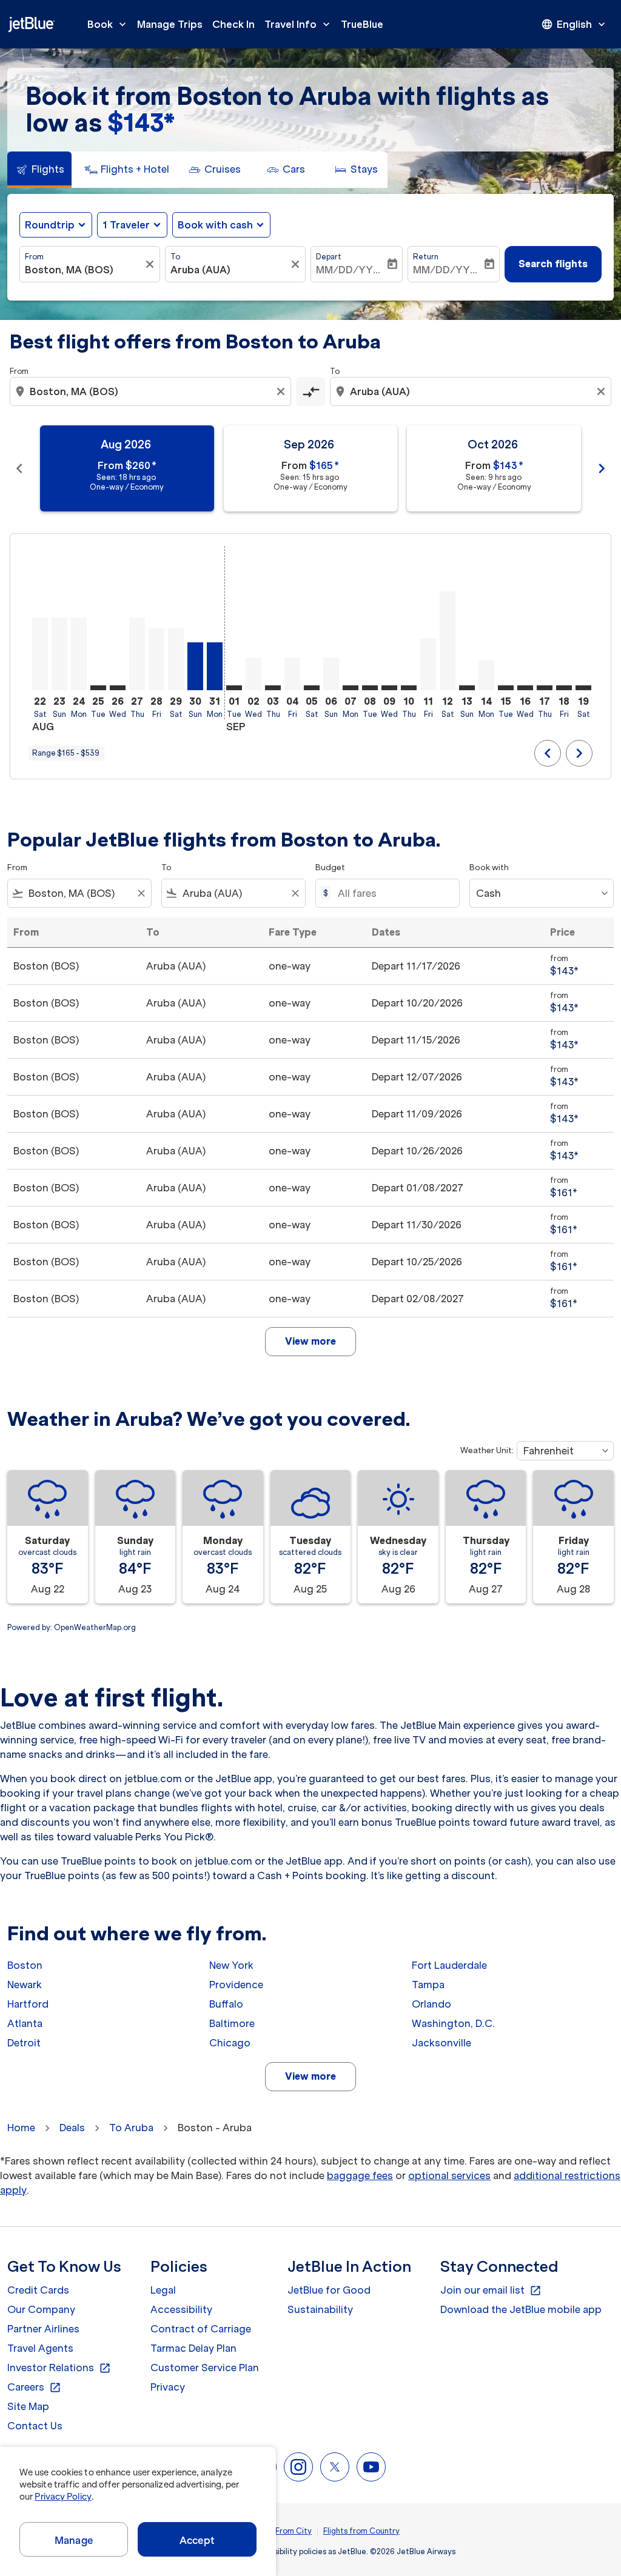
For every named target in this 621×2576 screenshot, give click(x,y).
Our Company (41, 2309)
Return (426, 257)
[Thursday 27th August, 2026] (137, 654)
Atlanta (25, 2023)
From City (294, 2531)
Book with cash (215, 225)
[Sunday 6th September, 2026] (331, 674)
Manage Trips (170, 24)
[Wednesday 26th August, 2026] (118, 688)
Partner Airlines (43, 2329)
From (34, 257)
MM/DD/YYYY (351, 270)
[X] (335, 2467)
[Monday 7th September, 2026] (351, 688)
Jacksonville (441, 2043)
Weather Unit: (487, 1450)
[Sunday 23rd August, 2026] (59, 654)
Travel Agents (40, 2348)
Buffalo (226, 2004)
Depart (329, 257)
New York (231, 1965)
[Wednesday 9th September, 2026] (389, 688)
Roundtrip (50, 225)
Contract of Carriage (201, 2329)
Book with (489, 867)
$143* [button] (141, 123)
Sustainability (320, 2309)
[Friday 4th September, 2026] (292, 674)
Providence (236, 1985)
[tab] (39, 170)
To (175, 257)
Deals (72, 2128)
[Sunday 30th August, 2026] (195, 666)
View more (310, 2076)
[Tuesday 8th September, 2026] (370, 688)
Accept (197, 2540)
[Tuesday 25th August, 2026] (98, 688)
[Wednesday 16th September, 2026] (525, 688)
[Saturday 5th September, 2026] (312, 688)
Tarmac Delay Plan (193, 2348)
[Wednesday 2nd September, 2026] (253, 674)
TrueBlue (362, 24)
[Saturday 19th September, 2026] (583, 688)
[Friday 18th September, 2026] (564, 688)
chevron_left (19, 468)
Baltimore (232, 2023)
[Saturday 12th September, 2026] (448, 641)
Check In (233, 24)
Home (21, 2128)
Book (108, 24)
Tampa (428, 1985)
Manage (74, 2540)
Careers (34, 2388)
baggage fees (360, 2175)
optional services (449, 2175)
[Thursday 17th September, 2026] (545, 688)
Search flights (553, 264)
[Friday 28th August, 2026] (156, 659)
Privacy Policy (63, 2497)
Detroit (24, 2043)
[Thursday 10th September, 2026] (409, 688)
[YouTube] (371, 2467)
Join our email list (491, 2291)
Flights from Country (361, 2531)
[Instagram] (298, 2467)
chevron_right (602, 468)
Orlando (431, 2004)
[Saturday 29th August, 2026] (176, 659)
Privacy (168, 2387)
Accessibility (181, 2309)
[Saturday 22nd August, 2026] (40, 654)
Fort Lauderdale (449, 1965)
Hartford (28, 2004)
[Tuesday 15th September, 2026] (506, 688)
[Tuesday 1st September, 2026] (234, 688)
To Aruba (131, 2128)
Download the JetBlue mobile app (521, 2309)
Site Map (28, 2406)
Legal (163, 2290)
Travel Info (298, 24)
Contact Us (35, 2426)
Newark (25, 1985)
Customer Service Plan (205, 2368)
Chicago (230, 2043)
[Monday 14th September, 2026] (486, 675)
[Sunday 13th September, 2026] (467, 688)
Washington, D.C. (453, 2023)
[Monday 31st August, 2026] (215, 666)
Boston (25, 1965)
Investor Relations (59, 2368)
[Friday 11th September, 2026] (428, 664)
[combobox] (84, 270)
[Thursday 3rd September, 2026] (273, 688)
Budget (330, 867)
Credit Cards (38, 2290)
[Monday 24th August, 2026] (79, 654)
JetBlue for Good (329, 2290)
